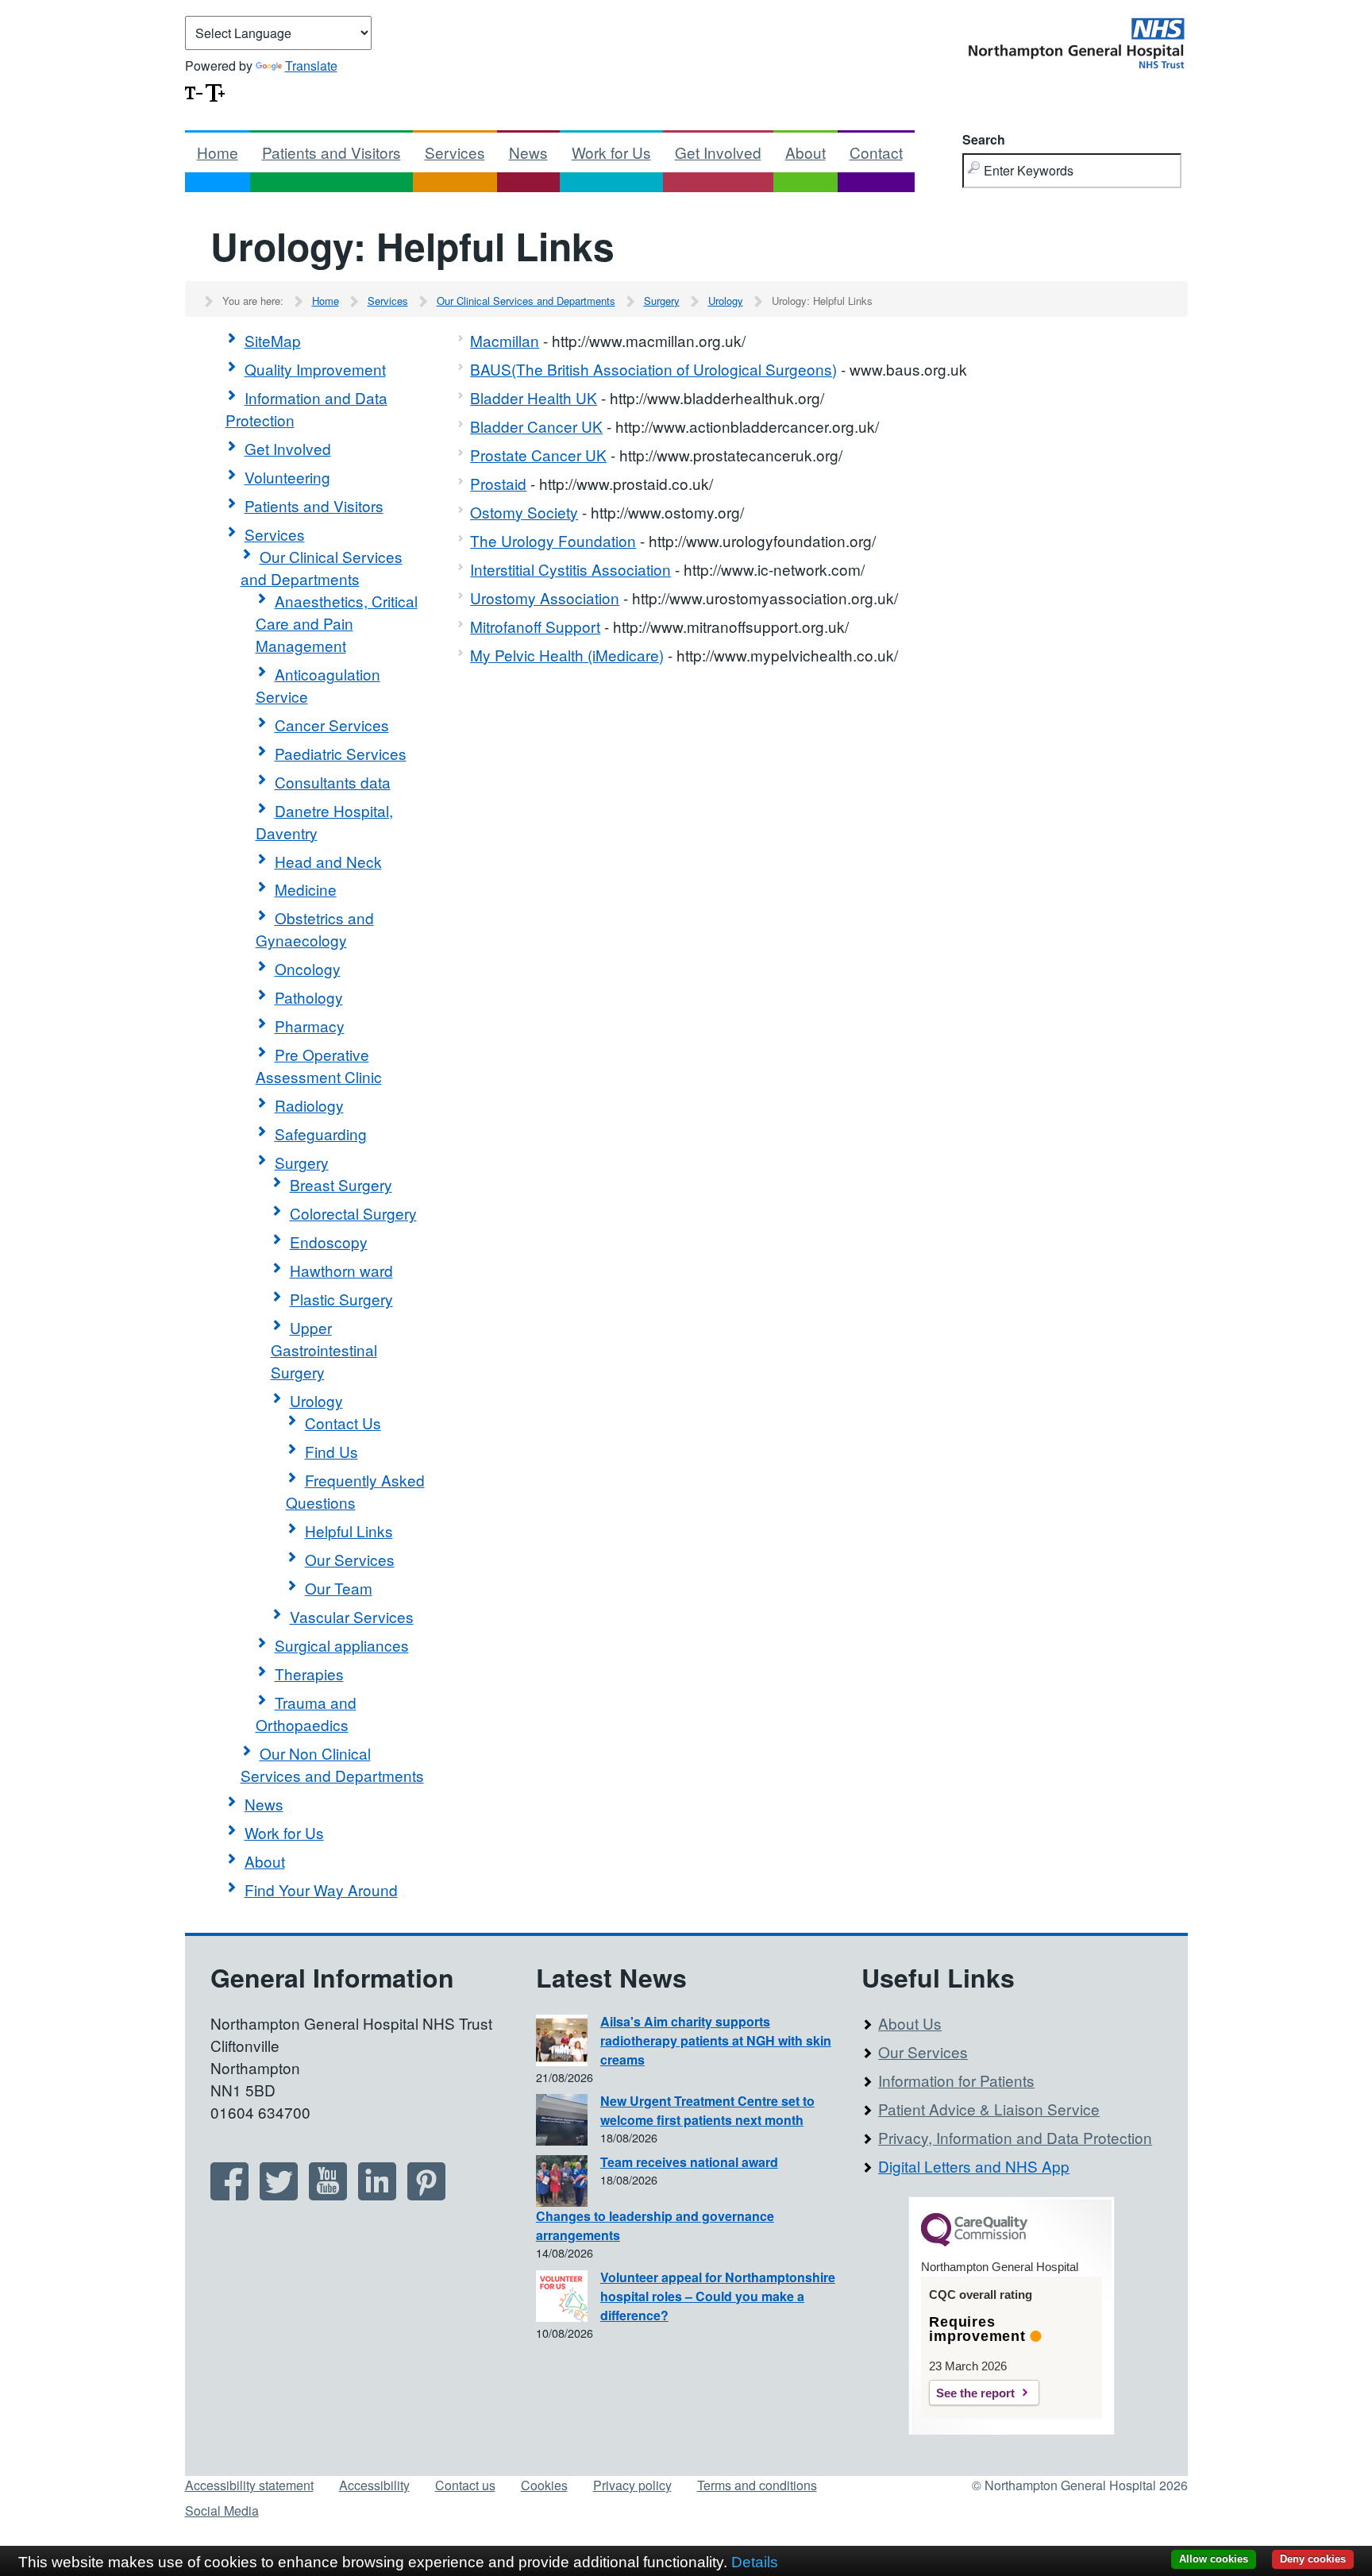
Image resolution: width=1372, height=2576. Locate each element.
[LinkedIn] (377, 2194)
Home (218, 152)
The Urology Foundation (553, 540)
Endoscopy (329, 1242)
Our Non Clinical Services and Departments (332, 1764)
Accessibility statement (249, 2485)
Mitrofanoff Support (535, 626)
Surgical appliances (342, 1645)
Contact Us (343, 1423)
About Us (910, 2023)
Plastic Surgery (341, 1299)
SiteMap (273, 340)
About (805, 152)
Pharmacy (310, 1026)
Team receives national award (689, 2162)
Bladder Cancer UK (536, 426)
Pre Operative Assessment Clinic (319, 1065)
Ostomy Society (524, 512)
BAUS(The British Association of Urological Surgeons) (653, 369)
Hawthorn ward (341, 1270)
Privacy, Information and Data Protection (1015, 2137)
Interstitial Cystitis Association (570, 569)
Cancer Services (332, 725)
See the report (975, 2393)
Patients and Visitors (331, 152)
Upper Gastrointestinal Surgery (324, 1350)
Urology (726, 301)
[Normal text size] (194, 91)
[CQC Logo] (974, 2242)
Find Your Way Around (321, 1890)
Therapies (309, 1674)
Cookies (544, 2485)
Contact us (465, 2485)
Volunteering (287, 477)
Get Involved (718, 152)
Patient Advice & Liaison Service (989, 2109)
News (528, 152)
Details (755, 2562)
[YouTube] (328, 2194)
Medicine (306, 889)
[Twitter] (279, 2194)
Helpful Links (349, 1531)
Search (984, 139)
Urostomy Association (545, 598)
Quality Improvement (315, 369)
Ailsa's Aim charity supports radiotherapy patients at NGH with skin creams (716, 2040)
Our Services (350, 1559)
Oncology (308, 968)
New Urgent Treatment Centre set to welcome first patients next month (707, 2110)
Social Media (222, 2510)
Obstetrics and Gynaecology (315, 929)
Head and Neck (328, 861)
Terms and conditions (757, 2485)
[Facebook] (229, 2194)
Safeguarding (321, 1134)
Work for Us (611, 152)
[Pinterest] (426, 2194)
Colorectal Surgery (353, 1213)
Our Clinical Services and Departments (526, 301)
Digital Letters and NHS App (974, 2166)
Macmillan (505, 340)
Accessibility (374, 2485)
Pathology (309, 997)
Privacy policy (632, 2485)
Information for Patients (956, 2080)
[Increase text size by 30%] (215, 91)
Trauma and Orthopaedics (306, 1713)
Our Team (339, 1588)
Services (455, 152)
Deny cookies (1313, 2559)
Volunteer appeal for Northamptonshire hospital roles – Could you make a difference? (718, 2296)
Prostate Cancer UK (538, 455)
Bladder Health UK (534, 397)
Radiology (309, 1105)
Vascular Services (352, 1616)
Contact (876, 152)
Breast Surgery (341, 1184)
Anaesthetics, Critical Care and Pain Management (337, 623)
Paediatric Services (341, 753)
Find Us (331, 1451)
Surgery (662, 301)
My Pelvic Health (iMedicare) (567, 655)
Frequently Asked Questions (355, 1491)
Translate (311, 66)
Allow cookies (1214, 2559)
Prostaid (498, 483)
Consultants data (333, 782)
